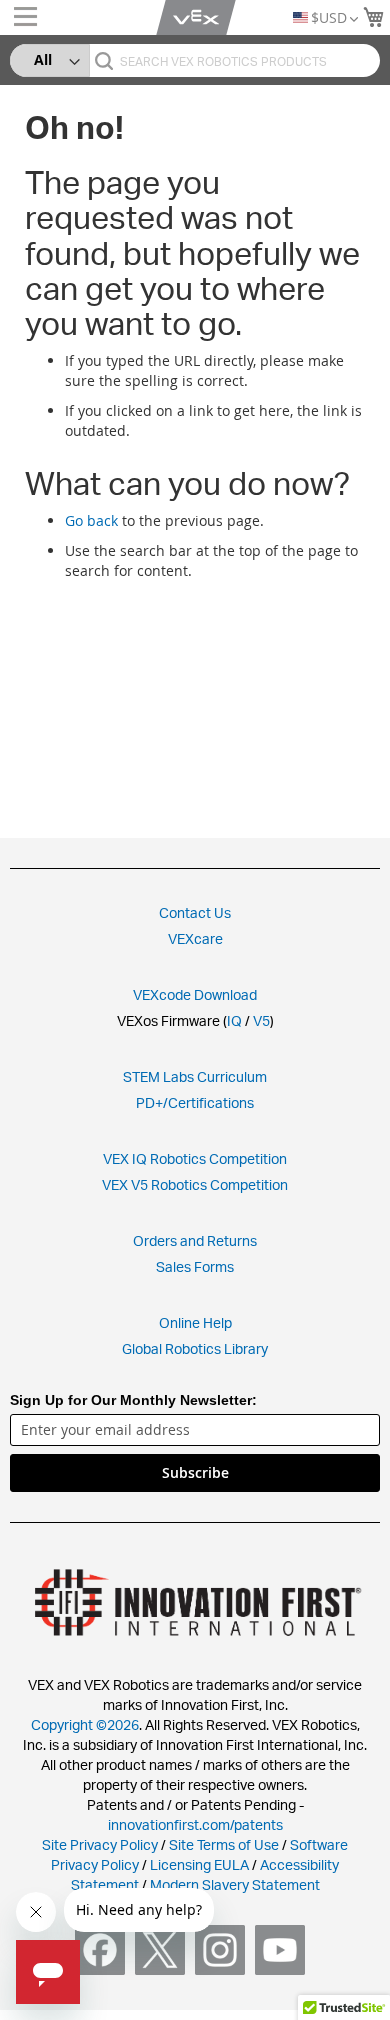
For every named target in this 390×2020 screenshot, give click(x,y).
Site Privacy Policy (100, 1844)
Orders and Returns (195, 1240)
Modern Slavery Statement (235, 1884)
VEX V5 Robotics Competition (195, 1184)
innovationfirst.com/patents (195, 1824)
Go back (91, 520)
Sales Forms (195, 1266)
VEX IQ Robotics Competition (195, 1158)
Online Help (195, 1322)
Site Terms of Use (222, 1844)
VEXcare (195, 938)
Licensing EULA (199, 1864)
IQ (234, 1020)
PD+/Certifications (195, 1102)
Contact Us (195, 912)
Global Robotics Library (195, 1348)
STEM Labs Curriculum (195, 1076)
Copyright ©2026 (85, 1724)
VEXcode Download (195, 994)
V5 (261, 1020)
